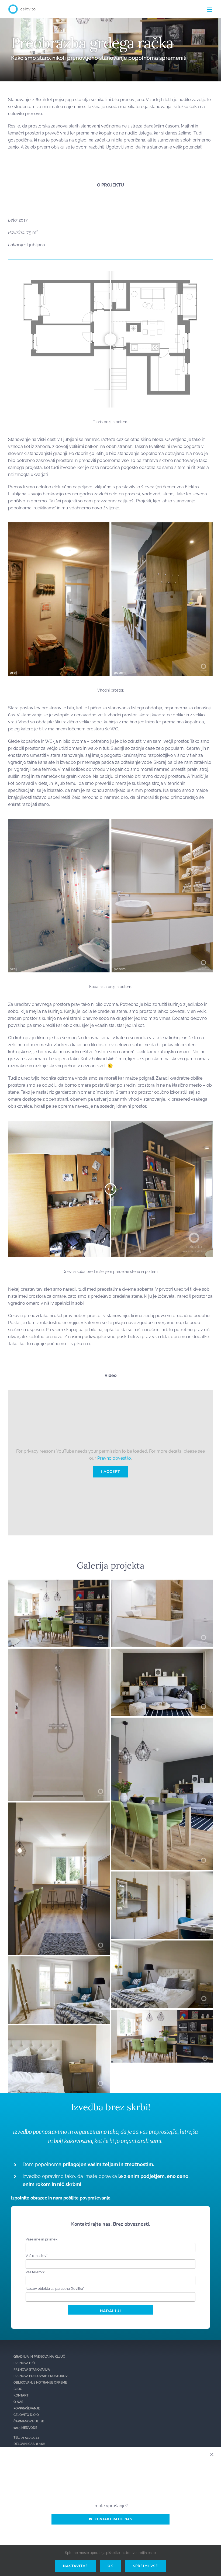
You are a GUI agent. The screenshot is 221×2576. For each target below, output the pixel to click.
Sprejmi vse (145, 2566)
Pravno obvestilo (114, 1458)
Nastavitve (75, 2566)
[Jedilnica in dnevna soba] (162, 1721)
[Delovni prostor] (162, 1875)
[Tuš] (59, 1652)
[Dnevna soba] (162, 1652)
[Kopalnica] (162, 1583)
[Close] (212, 2454)
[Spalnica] (162, 1944)
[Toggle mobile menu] (210, 10)
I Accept (110, 1472)
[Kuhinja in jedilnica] (59, 1806)
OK (110, 2566)
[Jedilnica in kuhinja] (59, 1583)
